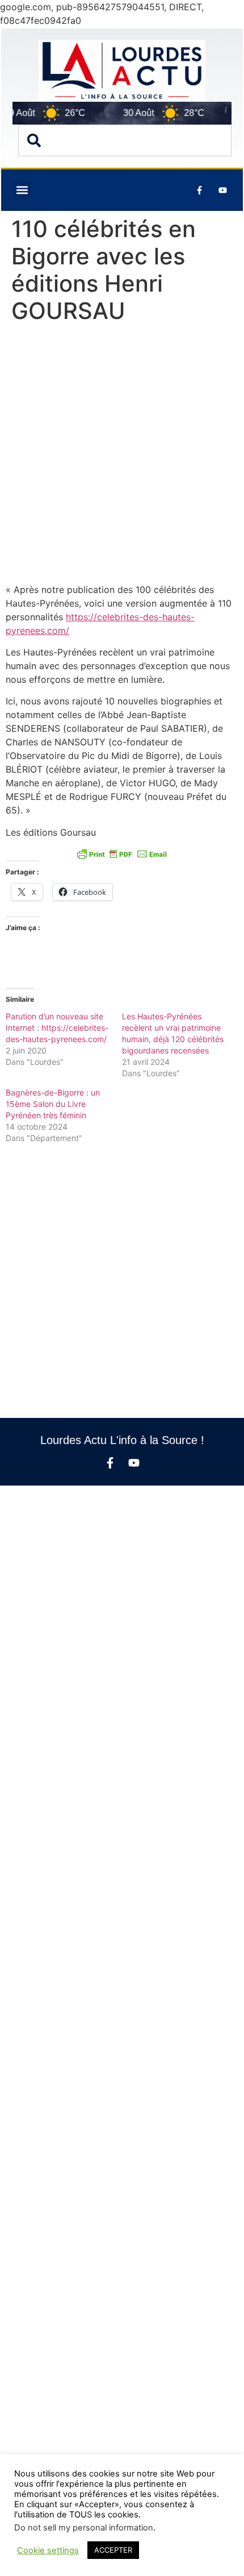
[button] (22, 190)
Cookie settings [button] (48, 2550)
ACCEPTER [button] (113, 2550)
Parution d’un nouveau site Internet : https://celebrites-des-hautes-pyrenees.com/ (57, 1028)
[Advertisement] (122, 456)
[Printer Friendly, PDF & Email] (122, 854)
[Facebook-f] (110, 1463)
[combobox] (125, 140)
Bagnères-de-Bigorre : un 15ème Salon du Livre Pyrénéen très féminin (53, 1104)
